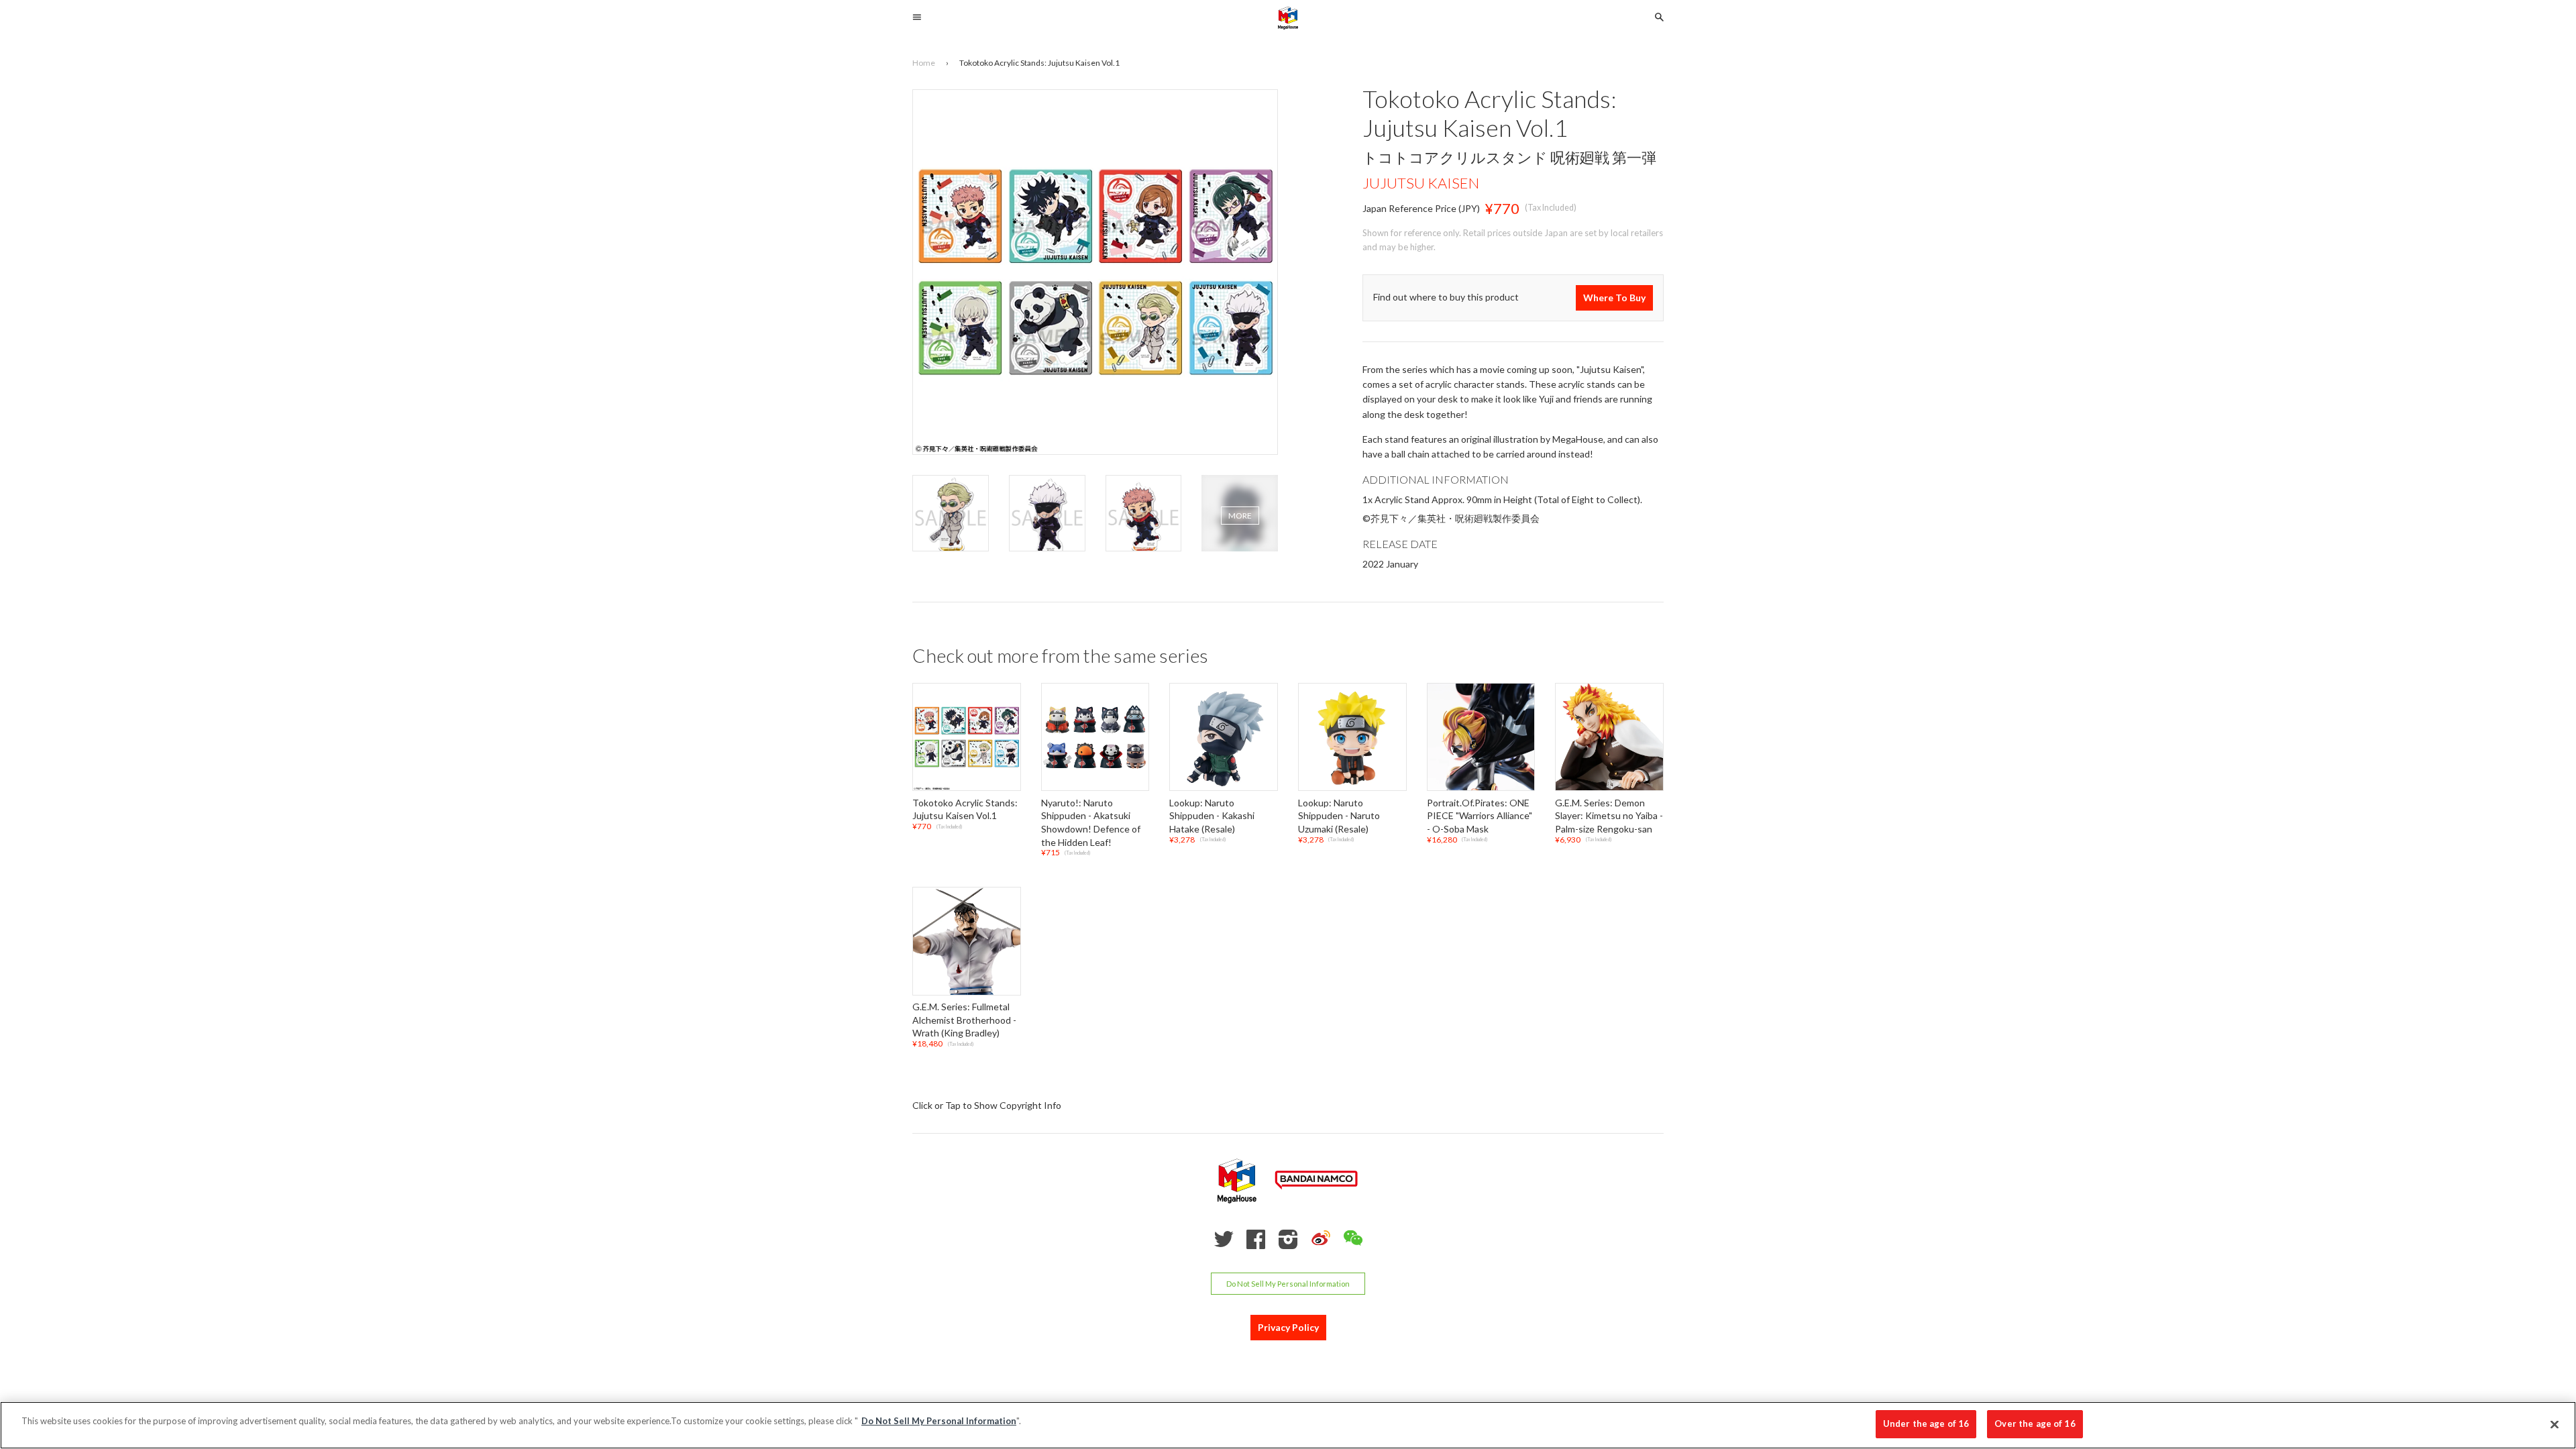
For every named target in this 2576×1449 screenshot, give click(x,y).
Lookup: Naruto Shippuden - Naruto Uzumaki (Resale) (1339, 816)
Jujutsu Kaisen (1421, 183)
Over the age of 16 (2035, 1424)
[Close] (2555, 1424)
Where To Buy (1614, 298)
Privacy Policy (1288, 1327)
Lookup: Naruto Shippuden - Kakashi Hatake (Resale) (1212, 816)
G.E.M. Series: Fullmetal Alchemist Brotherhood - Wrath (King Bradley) (964, 1020)
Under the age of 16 (1926, 1424)
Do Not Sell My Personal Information (1288, 1284)
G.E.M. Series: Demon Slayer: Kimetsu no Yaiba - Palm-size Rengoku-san (1609, 816)
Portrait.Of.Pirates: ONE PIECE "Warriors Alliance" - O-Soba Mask (1480, 816)
